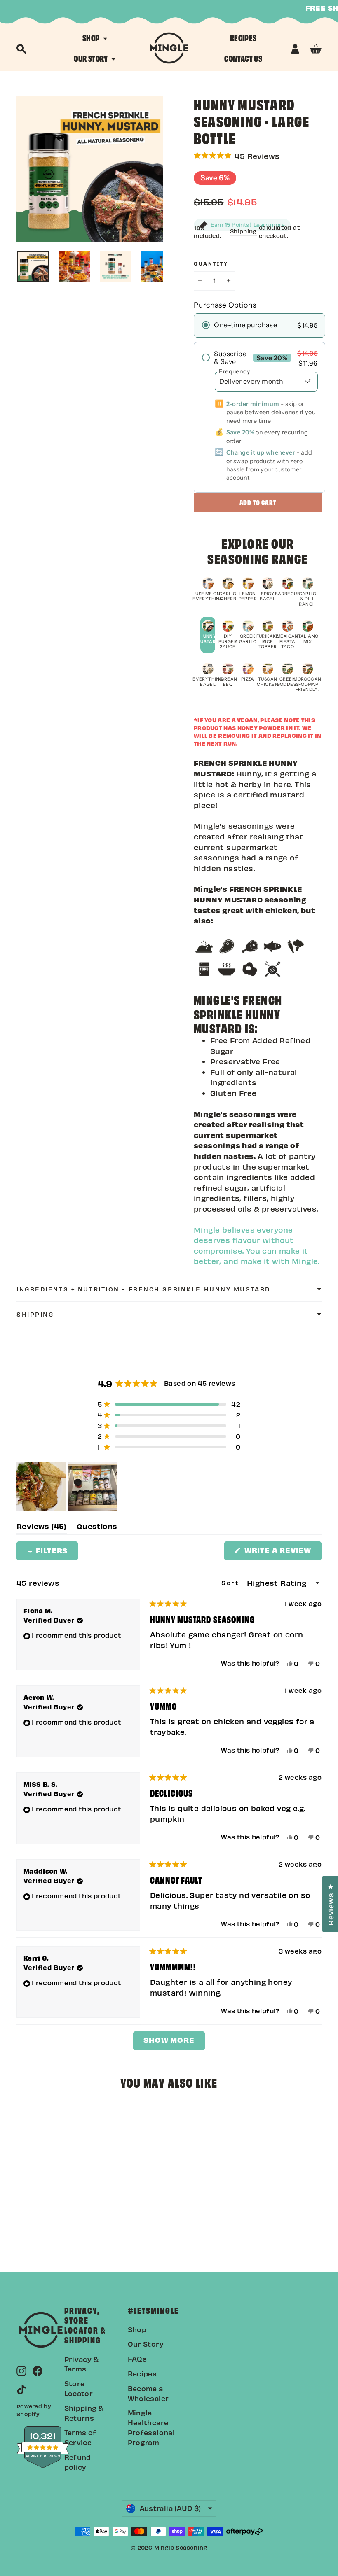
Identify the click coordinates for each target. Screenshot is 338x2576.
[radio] (259, 325)
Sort (232, 1583)
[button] (258, 155)
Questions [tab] (97, 1528)
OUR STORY (92, 58)
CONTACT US (243, 58)
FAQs (137, 2359)
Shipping (243, 231)
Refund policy (78, 2462)
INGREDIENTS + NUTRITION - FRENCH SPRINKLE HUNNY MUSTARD (143, 1289)
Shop (137, 2329)
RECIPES (243, 37)
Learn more (269, 225)
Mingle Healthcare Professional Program (151, 2427)
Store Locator (79, 2388)
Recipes (142, 2373)
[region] (68, 1486)
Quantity (211, 264)
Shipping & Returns (84, 2413)
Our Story (146, 2344)
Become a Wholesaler (148, 2393)
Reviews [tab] (42, 1528)
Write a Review (282, 1553)
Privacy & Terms (82, 2364)
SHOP (92, 37)
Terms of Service (80, 2437)
